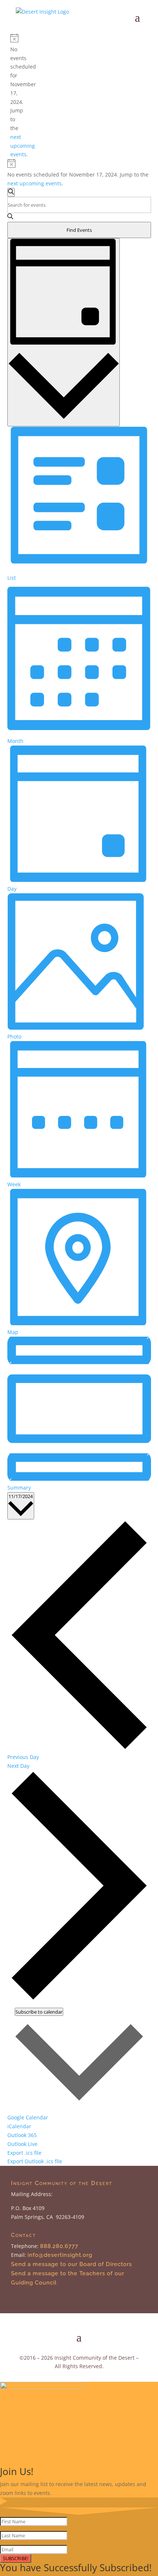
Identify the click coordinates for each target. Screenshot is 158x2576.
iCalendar (19, 2126)
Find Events (79, 230)
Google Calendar (28, 2117)
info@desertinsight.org (61, 2255)
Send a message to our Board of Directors (71, 2264)
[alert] (13, 96)
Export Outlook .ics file (35, 2161)
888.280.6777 (59, 2246)
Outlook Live (22, 2144)
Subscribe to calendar (39, 2012)
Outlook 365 (22, 2135)
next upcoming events (23, 146)
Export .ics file (24, 2153)
